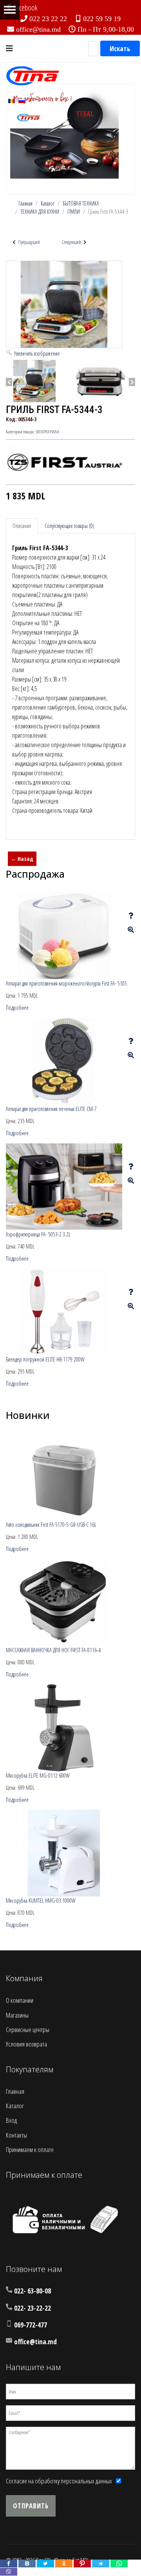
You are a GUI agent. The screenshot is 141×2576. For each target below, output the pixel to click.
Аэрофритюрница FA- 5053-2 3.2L (38, 1234)
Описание (22, 526)
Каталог (15, 2106)
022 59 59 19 (102, 19)
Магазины (17, 2015)
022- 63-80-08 (33, 2291)
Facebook (25, 8)
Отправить (31, 2506)
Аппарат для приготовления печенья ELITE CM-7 (51, 1109)
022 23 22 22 (48, 19)
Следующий (72, 242)
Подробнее (17, 1008)
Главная (15, 2091)
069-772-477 (31, 2325)
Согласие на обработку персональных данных (59, 2481)
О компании (20, 2000)
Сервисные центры (28, 2029)
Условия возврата (26, 2044)
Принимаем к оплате (30, 2149)
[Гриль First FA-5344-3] (34, 381)
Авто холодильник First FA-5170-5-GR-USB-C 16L (51, 1525)
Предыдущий (29, 242)
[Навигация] (9, 48)
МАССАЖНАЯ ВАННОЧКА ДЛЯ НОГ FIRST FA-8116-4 (53, 1650)
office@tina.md (38, 29)
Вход (11, 2120)
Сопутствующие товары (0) (70, 526)
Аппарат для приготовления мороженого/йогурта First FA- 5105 (66, 983)
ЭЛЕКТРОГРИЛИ (47, 432)
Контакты (16, 2135)
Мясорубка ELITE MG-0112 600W (38, 1775)
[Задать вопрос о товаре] (131, 916)
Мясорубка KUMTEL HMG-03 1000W (41, 1901)
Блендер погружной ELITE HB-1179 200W (45, 1359)
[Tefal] (64, 133)
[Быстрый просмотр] (131, 930)
